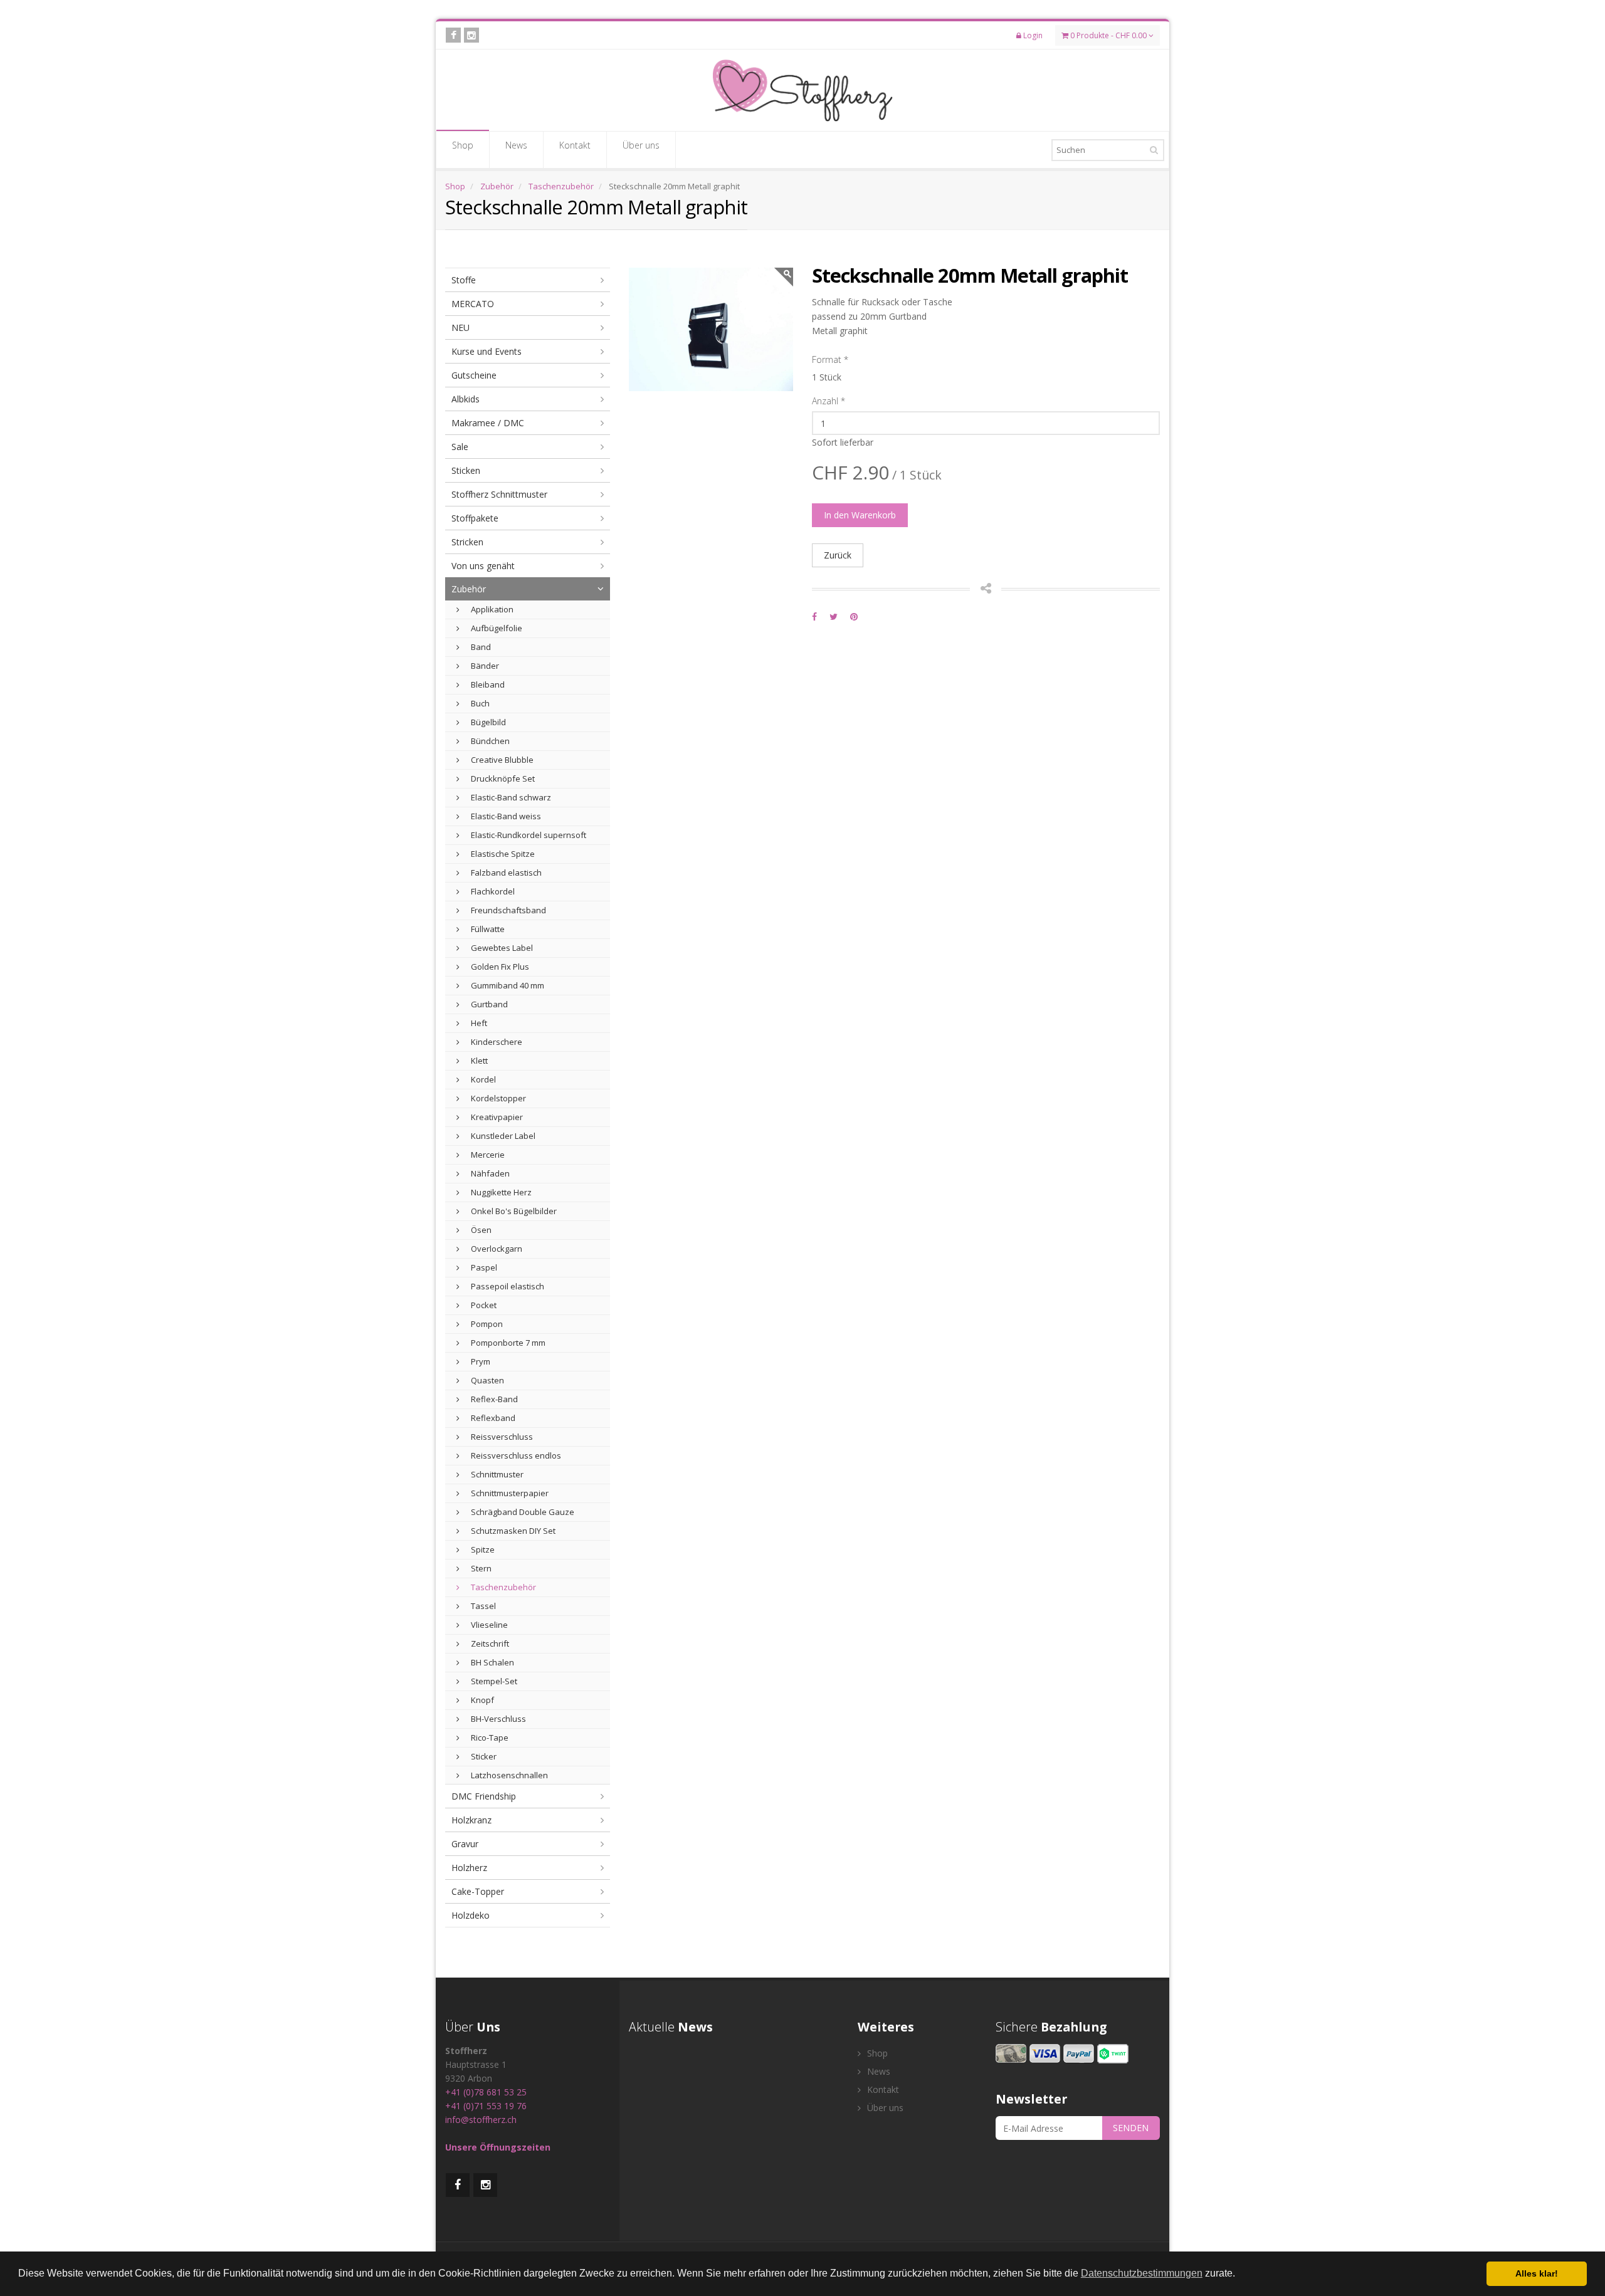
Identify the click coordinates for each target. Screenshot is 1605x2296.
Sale (460, 447)
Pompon (486, 1324)
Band (480, 647)
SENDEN (1131, 2128)
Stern (480, 1568)
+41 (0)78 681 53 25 (486, 2092)
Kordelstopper (497, 1098)
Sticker (483, 1756)
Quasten (487, 1380)
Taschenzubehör (561, 186)
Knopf (481, 1700)
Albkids (466, 399)
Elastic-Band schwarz (510, 797)
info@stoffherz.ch (481, 2120)
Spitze (482, 1549)
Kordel (482, 1079)
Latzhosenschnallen (508, 1775)
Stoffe (464, 280)
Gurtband (488, 1004)
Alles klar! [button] (1537, 2273)
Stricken (467, 542)
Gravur (465, 1844)
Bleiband (487, 684)
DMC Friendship (484, 1796)
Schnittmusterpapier (509, 1493)
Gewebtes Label (501, 948)
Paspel (483, 1267)
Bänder (484, 666)
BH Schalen (492, 1662)
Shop (463, 145)
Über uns (641, 145)
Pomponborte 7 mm (507, 1343)
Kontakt (575, 145)
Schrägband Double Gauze (522, 1512)
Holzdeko (471, 1915)
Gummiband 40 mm (507, 985)
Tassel (482, 1606)
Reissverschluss (501, 1437)
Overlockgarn (496, 1249)
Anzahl (829, 401)
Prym (480, 1361)
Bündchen (489, 741)
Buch (479, 703)
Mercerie (487, 1155)
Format (830, 359)
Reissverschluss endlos (515, 1455)
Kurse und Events (487, 351)
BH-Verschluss (497, 1719)
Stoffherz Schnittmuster (499, 494)
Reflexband (492, 1418)
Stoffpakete (475, 518)
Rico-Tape (489, 1738)
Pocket (483, 1305)
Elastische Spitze (502, 854)
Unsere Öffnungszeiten (498, 2147)
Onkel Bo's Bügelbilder (513, 1211)
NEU (460, 328)
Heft (478, 1023)
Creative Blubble (501, 760)
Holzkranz (471, 1820)
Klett (478, 1061)
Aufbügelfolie (496, 628)
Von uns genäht (483, 566)
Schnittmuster (496, 1474)
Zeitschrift (489, 1643)
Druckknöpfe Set (502, 778)
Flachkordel (492, 891)
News (516, 145)
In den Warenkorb (860, 515)
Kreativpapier (496, 1117)
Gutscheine (474, 375)
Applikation (491, 609)
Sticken (466, 470)
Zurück (838, 555)
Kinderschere (496, 1042)
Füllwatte (487, 929)
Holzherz (469, 1868)
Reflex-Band (493, 1399)
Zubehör (497, 186)
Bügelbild (487, 722)
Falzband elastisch (505, 873)
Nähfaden (489, 1173)
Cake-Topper (478, 1891)
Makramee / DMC (488, 423)
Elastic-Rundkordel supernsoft (528, 835)
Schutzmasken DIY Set (512, 1531)
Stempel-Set (493, 1681)
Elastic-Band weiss (505, 816)
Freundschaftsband (508, 910)
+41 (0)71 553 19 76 (486, 2106)
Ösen (480, 1230)
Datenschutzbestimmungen (1142, 2273)
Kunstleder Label (502, 1136)
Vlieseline (488, 1625)
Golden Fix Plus (499, 967)
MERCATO (473, 304)
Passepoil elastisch (507, 1286)
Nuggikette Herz (500, 1192)
